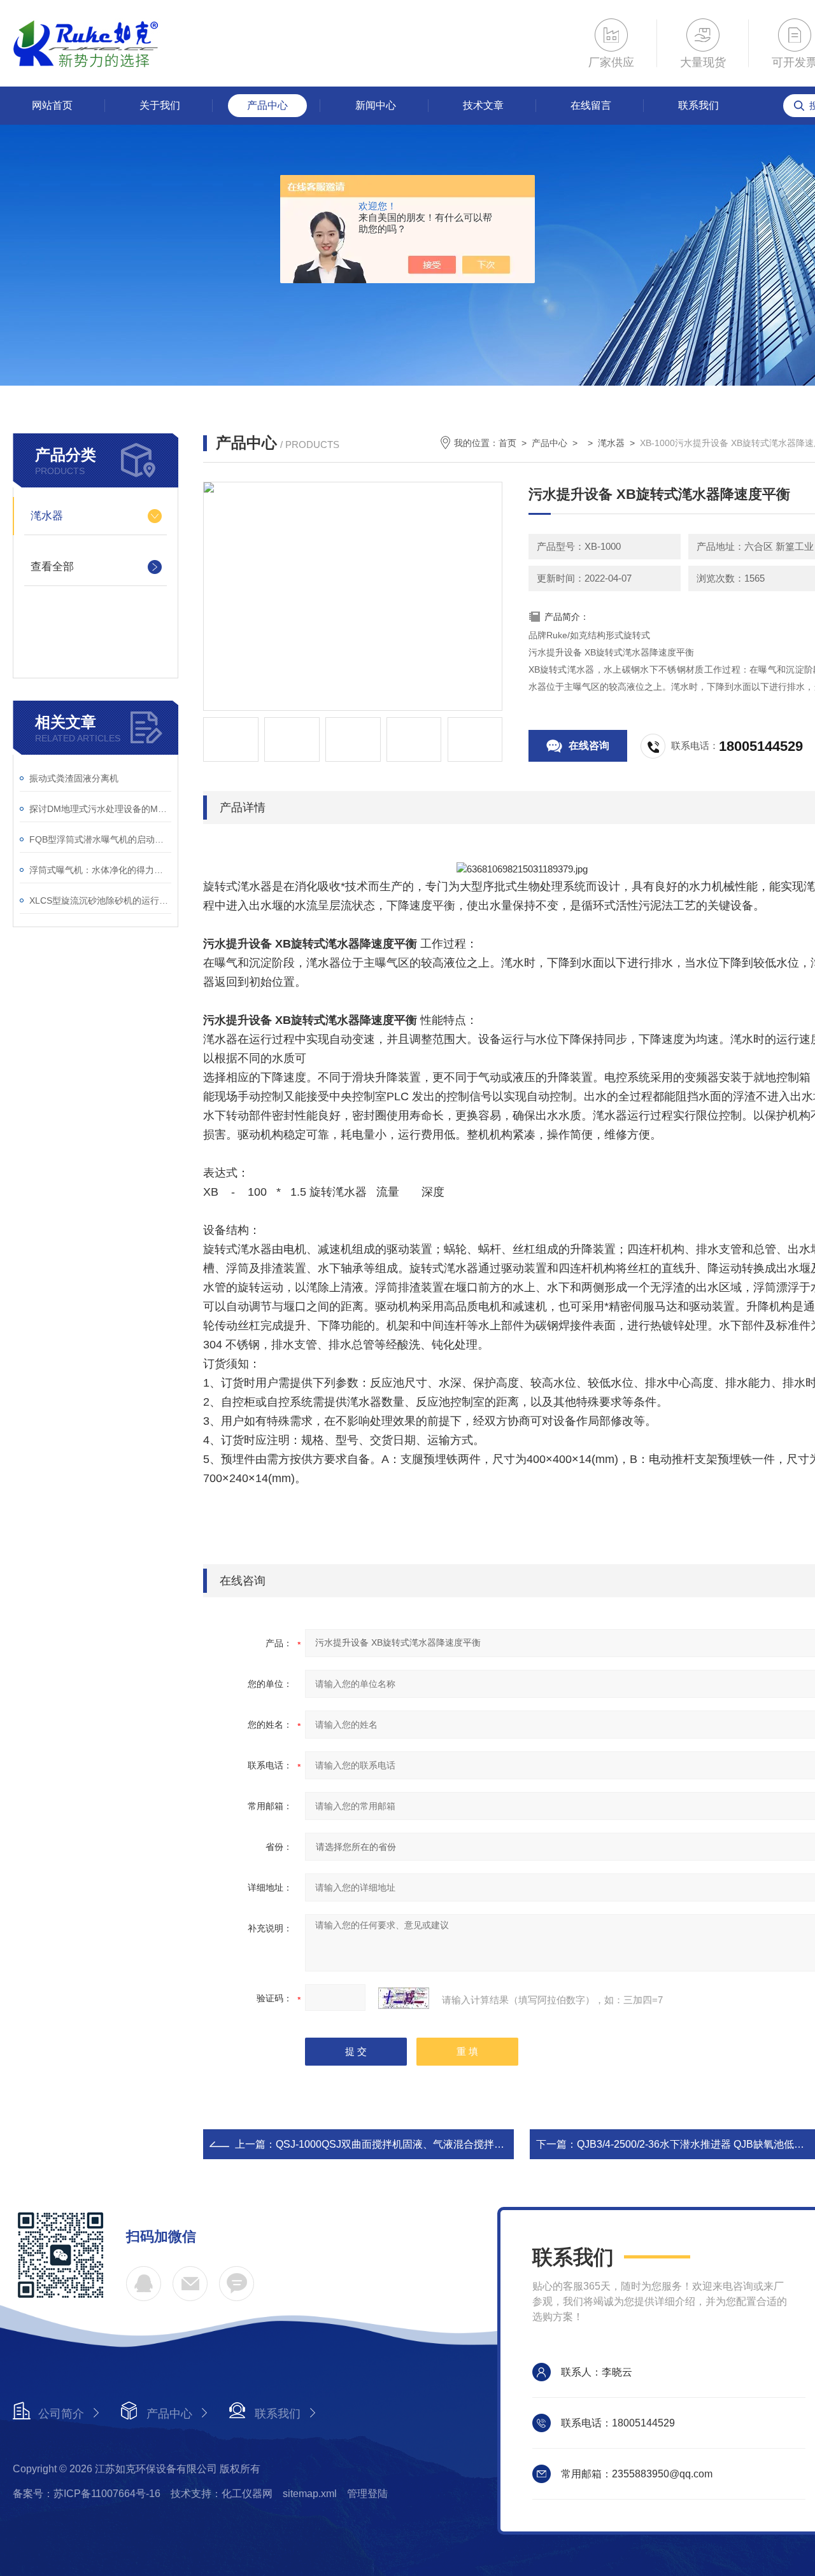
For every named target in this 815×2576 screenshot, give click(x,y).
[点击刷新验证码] (404, 1998)
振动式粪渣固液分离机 (74, 778)
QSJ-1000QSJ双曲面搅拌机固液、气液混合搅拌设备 (395, 2144)
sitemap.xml (310, 2494)
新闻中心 (376, 105)
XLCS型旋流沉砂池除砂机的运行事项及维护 (100, 900)
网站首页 (52, 105)
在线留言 (591, 105)
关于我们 (160, 105)
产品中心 (267, 105)
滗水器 (47, 516)
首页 (507, 443)
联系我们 (698, 105)
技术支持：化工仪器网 (222, 2494)
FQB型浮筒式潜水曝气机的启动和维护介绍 (100, 839)
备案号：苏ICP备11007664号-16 (87, 2494)
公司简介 (61, 2414)
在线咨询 (589, 745)
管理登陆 (367, 2494)
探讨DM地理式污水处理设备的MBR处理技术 (100, 809)
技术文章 (483, 105)
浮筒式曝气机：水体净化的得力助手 (100, 870)
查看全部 (52, 567)
